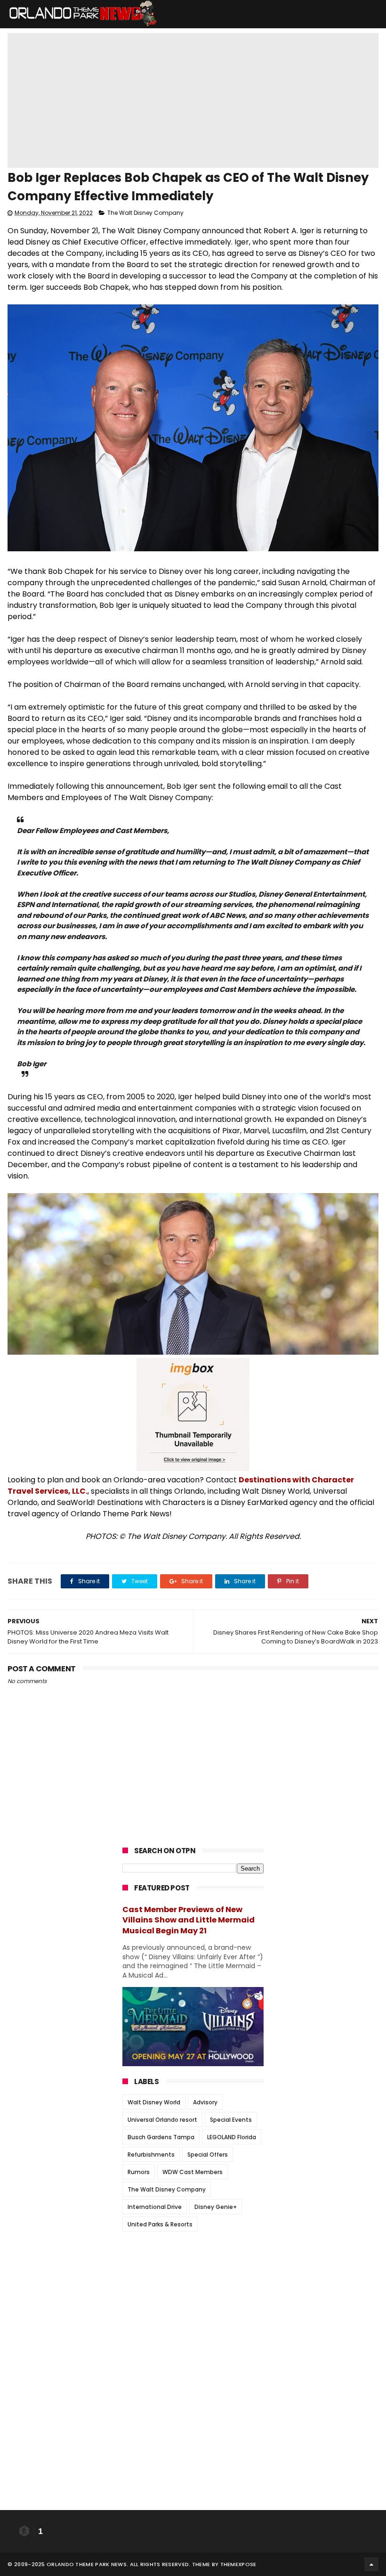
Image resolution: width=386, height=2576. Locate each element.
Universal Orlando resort (162, 2120)
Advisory (205, 2102)
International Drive (155, 2207)
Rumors (139, 2172)
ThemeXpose (238, 2564)
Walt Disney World (154, 2102)
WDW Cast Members (193, 2172)
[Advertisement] (193, 2298)
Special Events (231, 2120)
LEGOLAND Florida (232, 2137)
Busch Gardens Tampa (161, 2137)
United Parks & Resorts (160, 2224)
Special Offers (208, 2155)
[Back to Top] (371, 2564)
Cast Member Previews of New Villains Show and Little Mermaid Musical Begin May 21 (189, 1920)
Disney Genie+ (216, 2207)
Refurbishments (151, 2155)
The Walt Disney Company (145, 213)
